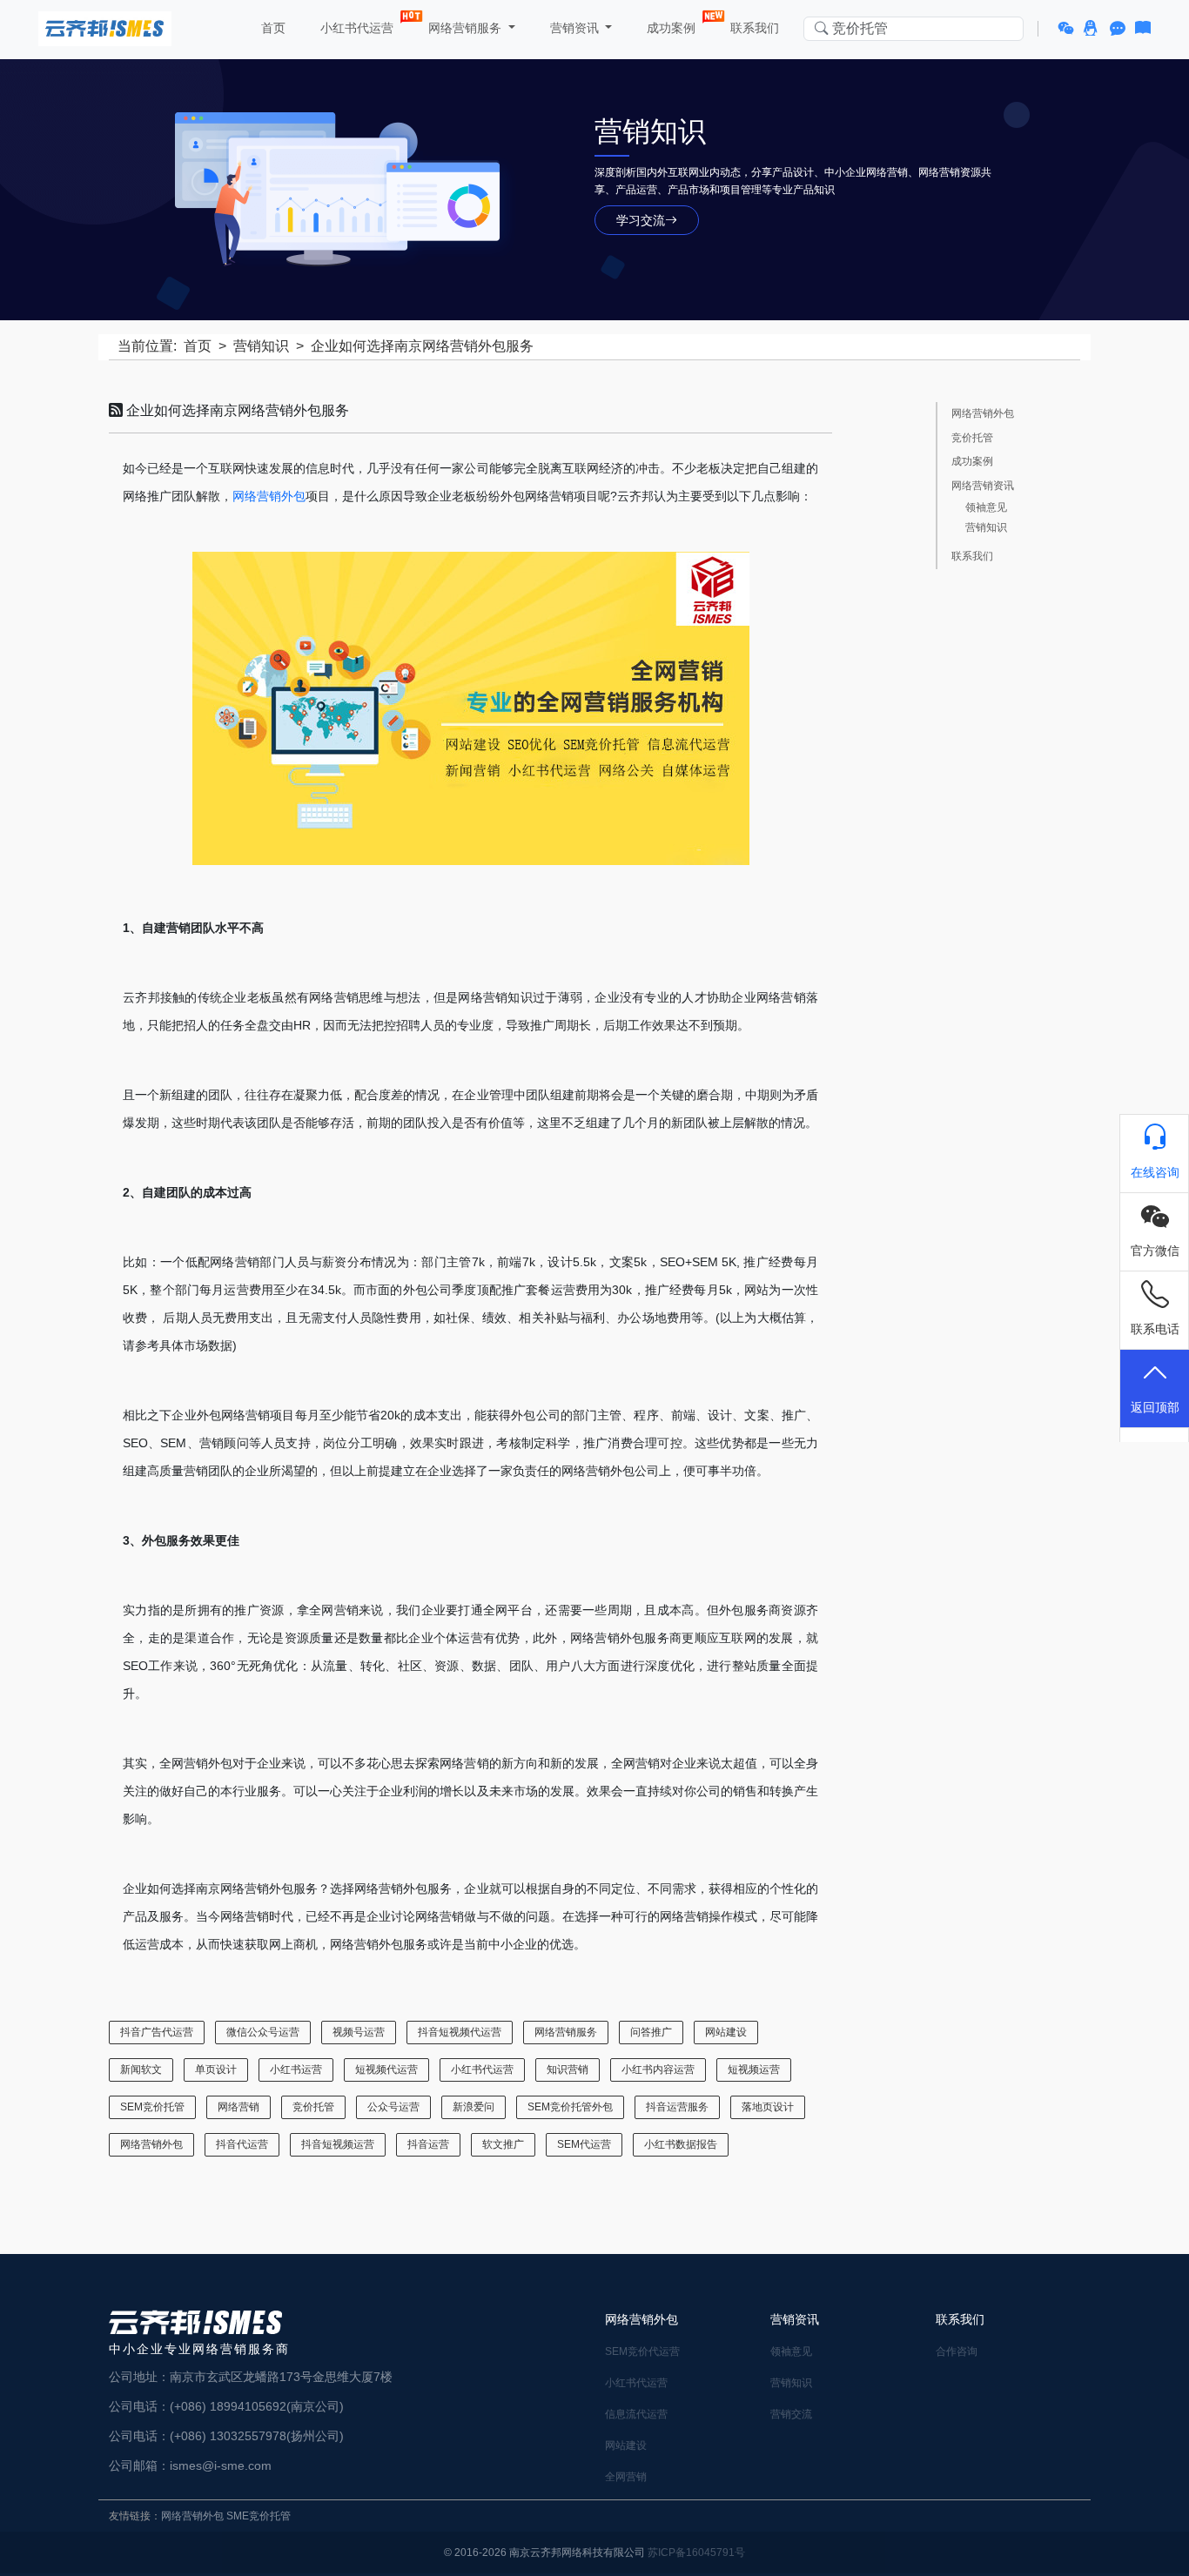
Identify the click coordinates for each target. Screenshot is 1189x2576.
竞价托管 (313, 2107)
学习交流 (641, 220)
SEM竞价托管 (152, 2107)
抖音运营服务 (677, 2107)
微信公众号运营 (263, 2032)
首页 (272, 28)
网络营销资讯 (983, 486)
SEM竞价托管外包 (570, 2107)
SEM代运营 (584, 2144)
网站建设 (726, 2032)
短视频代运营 (386, 2070)
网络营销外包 (269, 496)
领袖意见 (986, 508)
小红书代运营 (355, 28)
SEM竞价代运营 (642, 2351)
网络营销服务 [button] (465, 28)
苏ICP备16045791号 (696, 2553)
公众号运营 (393, 2107)
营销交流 (791, 2414)
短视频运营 (754, 2070)
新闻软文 (141, 2070)
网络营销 (238, 2107)
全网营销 (626, 2477)
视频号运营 (359, 2032)
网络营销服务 (566, 2032)
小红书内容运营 (658, 2070)
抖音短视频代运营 (460, 2032)
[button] (1068, 29)
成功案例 (669, 28)
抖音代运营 (242, 2144)
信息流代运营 (636, 2414)
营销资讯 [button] (574, 28)
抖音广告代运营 (157, 2032)
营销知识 (261, 346)
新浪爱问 (474, 2107)
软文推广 (503, 2144)
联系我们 (753, 28)
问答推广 (651, 2032)
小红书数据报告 (681, 2144)
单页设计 (216, 2070)
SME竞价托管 (259, 2516)
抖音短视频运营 (338, 2144)
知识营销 (568, 2070)
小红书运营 (296, 2070)
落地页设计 (768, 2107)
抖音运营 (428, 2144)
